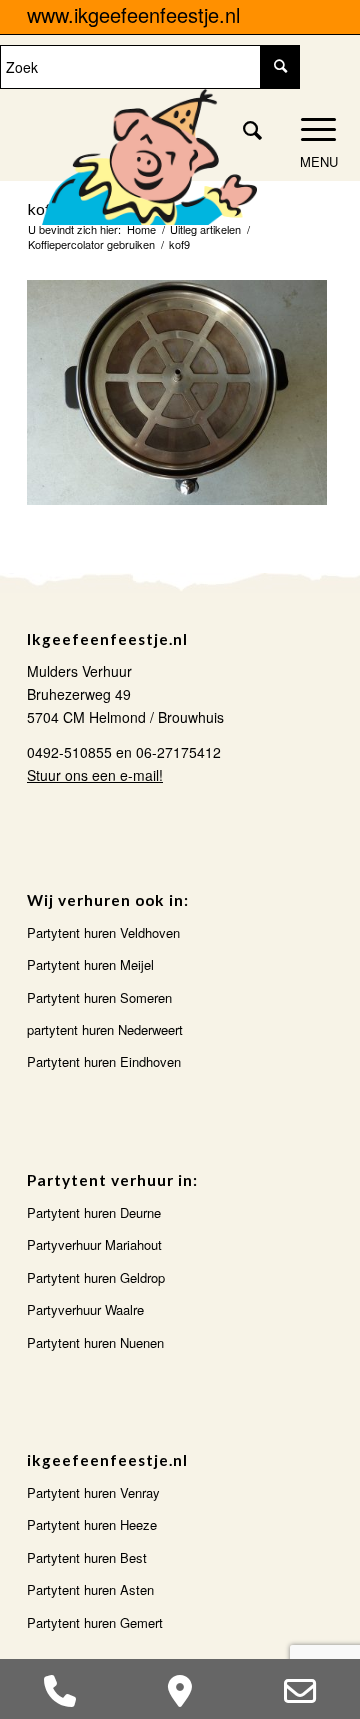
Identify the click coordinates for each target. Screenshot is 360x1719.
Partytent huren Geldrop (96, 1277)
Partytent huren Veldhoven (103, 932)
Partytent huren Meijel (90, 964)
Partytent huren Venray (93, 1492)
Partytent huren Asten (90, 1589)
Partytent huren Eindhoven (104, 1061)
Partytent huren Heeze (92, 1524)
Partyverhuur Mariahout (94, 1244)
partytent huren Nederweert (105, 1029)
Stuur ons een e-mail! (95, 775)
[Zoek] (243, 129)
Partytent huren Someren (99, 997)
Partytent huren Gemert (95, 1622)
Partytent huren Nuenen (95, 1342)
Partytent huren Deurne (94, 1212)
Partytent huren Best (87, 1557)
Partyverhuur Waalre (85, 1309)
